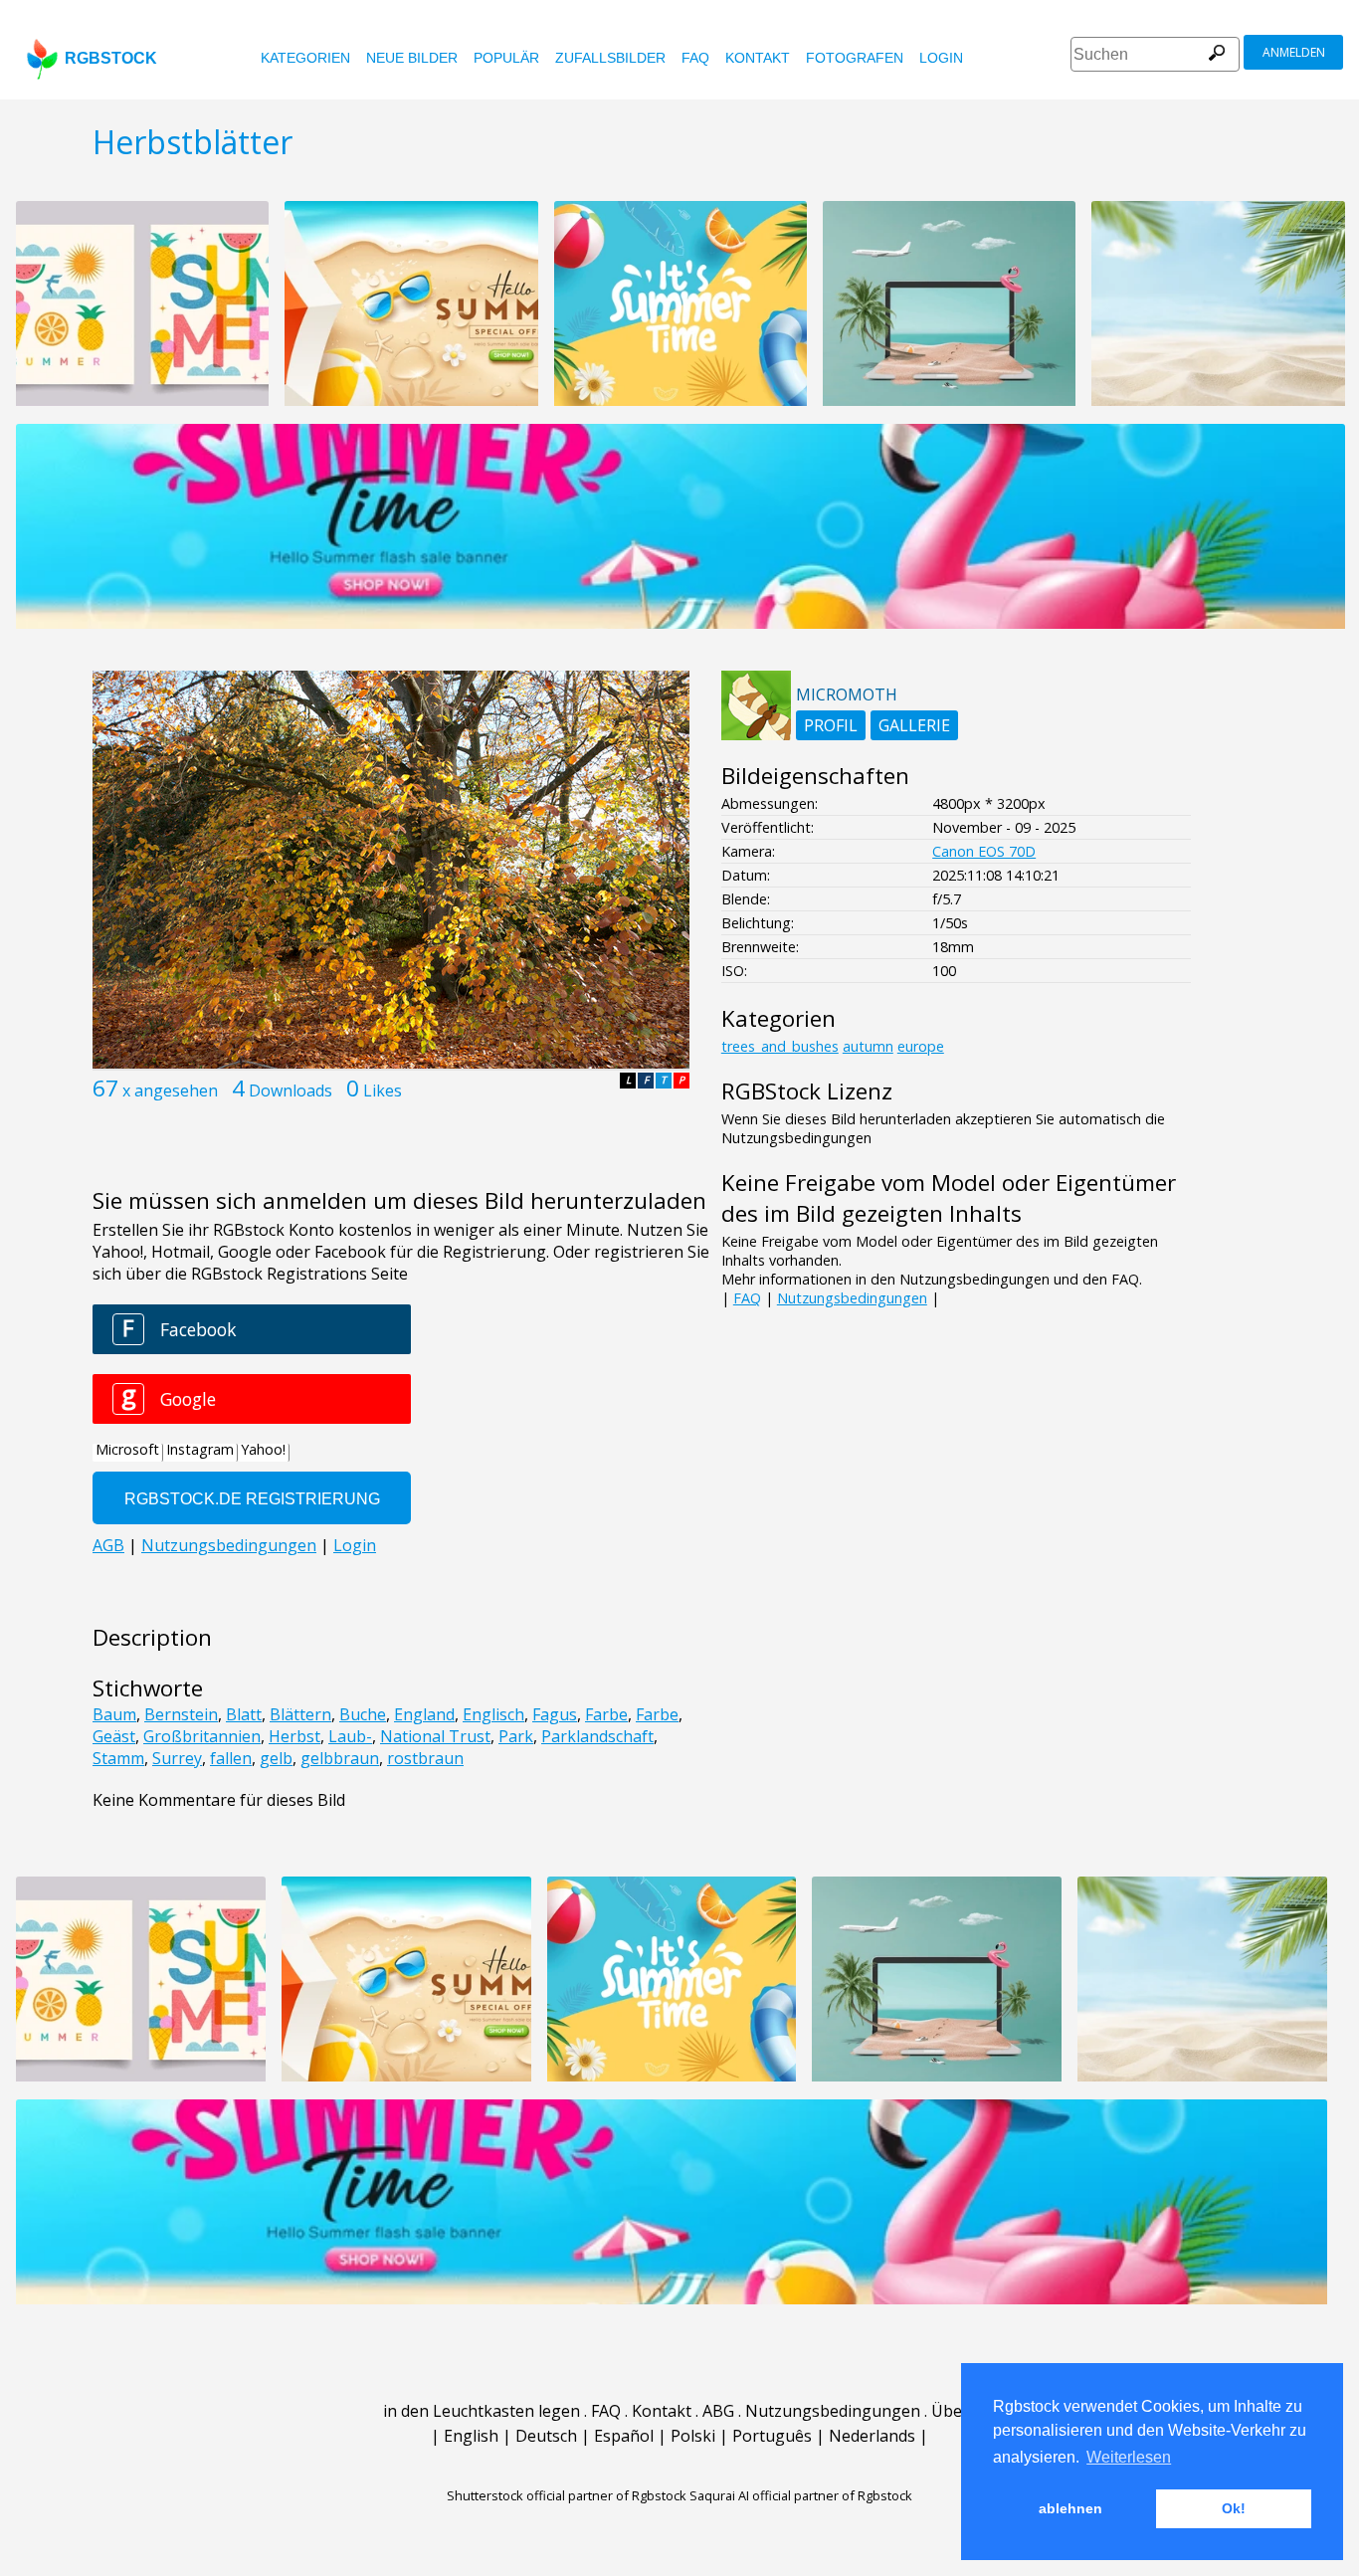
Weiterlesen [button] (1129, 2457)
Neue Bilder (412, 58)
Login (941, 58)
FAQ (695, 58)
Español (624, 2436)
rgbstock (111, 58)
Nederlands (872, 2436)
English (471, 2436)
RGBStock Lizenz (807, 1091)
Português (772, 2436)
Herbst (294, 1736)
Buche (363, 1714)
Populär (506, 58)
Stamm (118, 1758)
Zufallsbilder (610, 58)
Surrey (177, 1758)
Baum (114, 1714)
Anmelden (1294, 52)
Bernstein (181, 1714)
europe (921, 1046)
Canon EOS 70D (984, 851)
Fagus (555, 1714)
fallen (231, 1758)
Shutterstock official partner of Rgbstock (567, 2495)
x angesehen (170, 1090)
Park (516, 1736)
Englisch (493, 1714)
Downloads (291, 1090)
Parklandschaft (597, 1736)
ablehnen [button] (1070, 2508)
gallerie (914, 725)
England (424, 1714)
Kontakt (758, 58)
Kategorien (305, 58)
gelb (276, 1758)
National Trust (435, 1736)
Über (950, 2411)
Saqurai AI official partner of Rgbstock (801, 2495)
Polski (693, 2436)
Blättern (300, 1714)
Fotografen (855, 58)
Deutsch (546, 2436)
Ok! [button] (1234, 2508)
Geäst (114, 1736)
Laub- (350, 1736)
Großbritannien (202, 1736)
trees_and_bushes (780, 1046)
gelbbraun (340, 1758)
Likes (383, 1090)
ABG (718, 2411)
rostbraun (425, 1758)
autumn (868, 1046)
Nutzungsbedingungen (852, 1298)
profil (831, 725)
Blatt (244, 1714)
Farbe (606, 1714)
